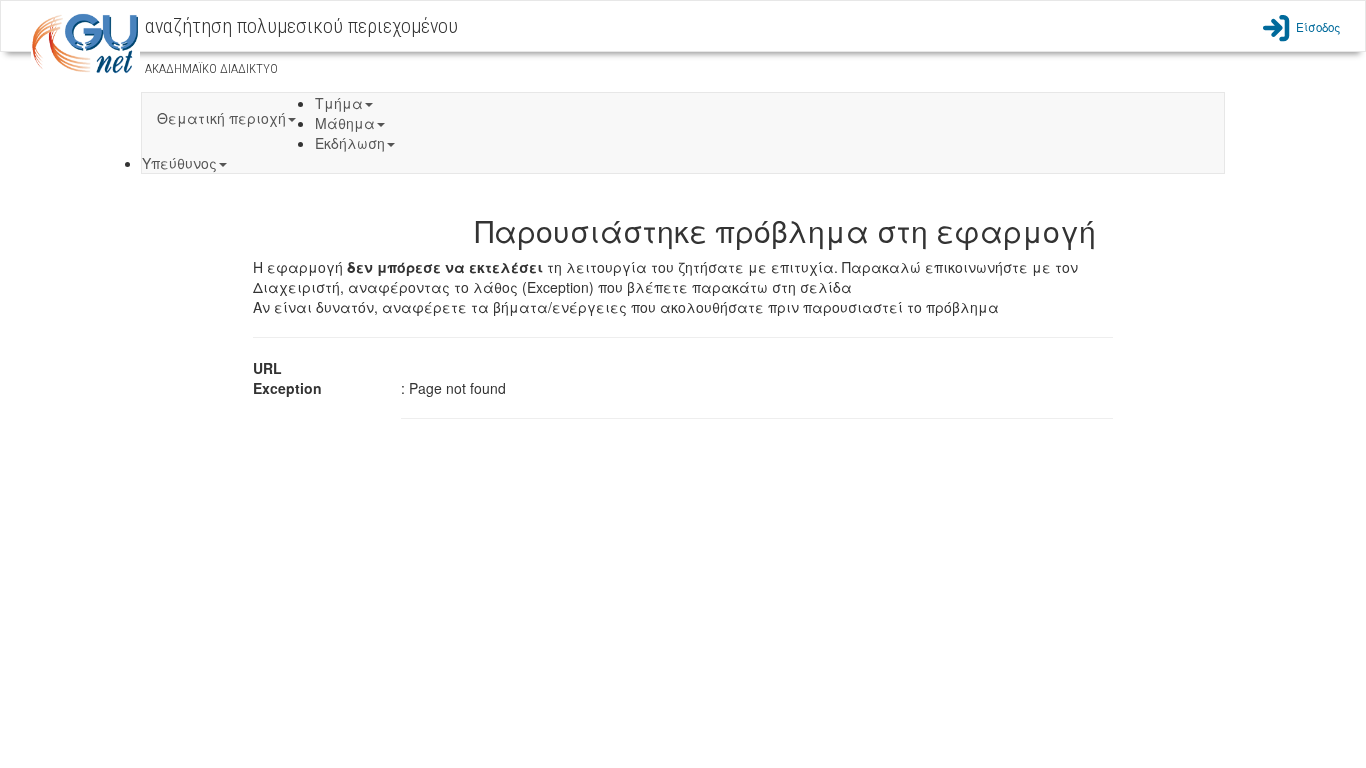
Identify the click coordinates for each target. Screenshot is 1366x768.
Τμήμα (339, 103)
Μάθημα (345, 123)
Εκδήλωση (350, 143)
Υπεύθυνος (179, 163)
